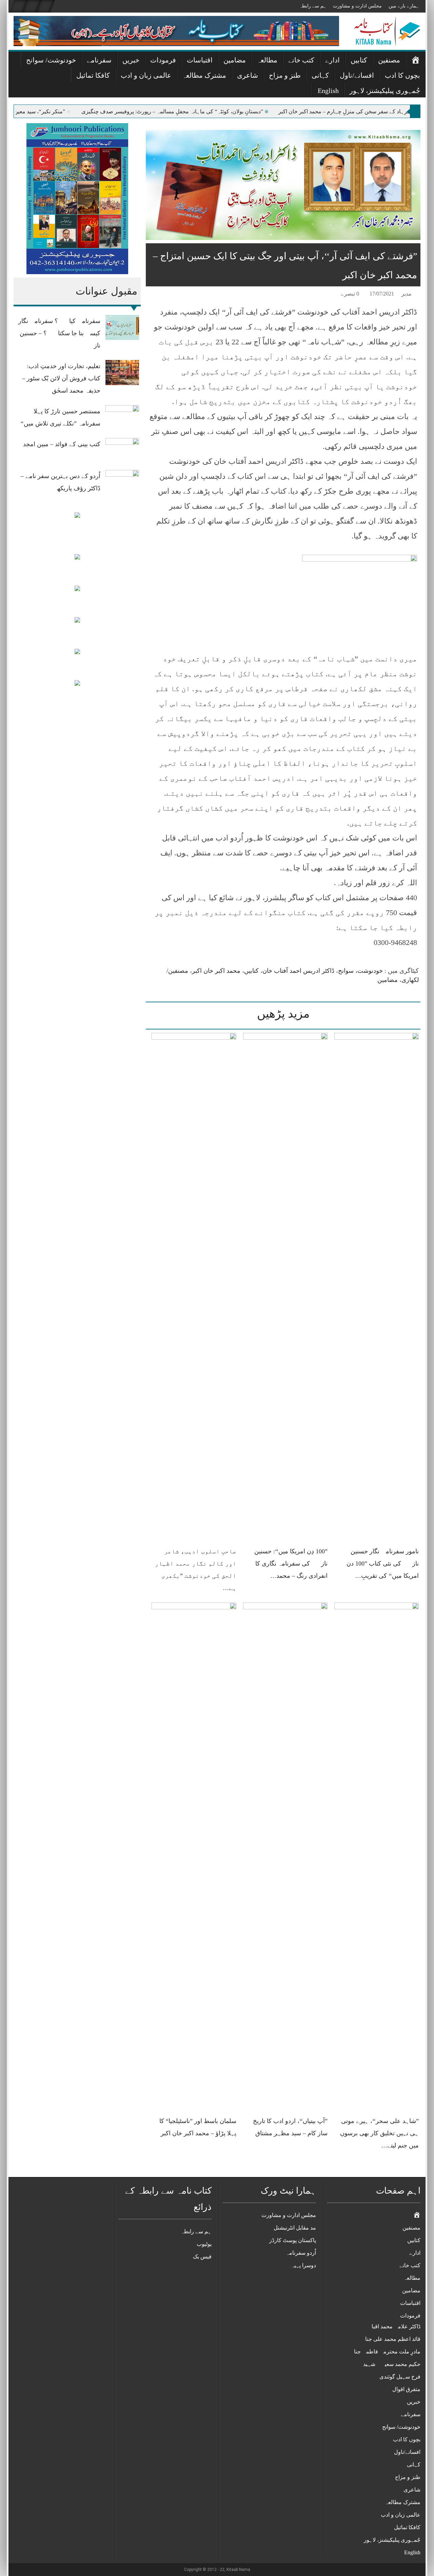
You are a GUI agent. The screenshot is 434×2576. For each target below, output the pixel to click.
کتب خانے (301, 60)
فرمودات (163, 60)
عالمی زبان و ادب (146, 75)
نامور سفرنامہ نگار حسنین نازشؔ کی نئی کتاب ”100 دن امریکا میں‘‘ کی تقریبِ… (383, 1564)
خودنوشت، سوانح (360, 971)
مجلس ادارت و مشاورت (357, 6)
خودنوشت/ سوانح (51, 60)
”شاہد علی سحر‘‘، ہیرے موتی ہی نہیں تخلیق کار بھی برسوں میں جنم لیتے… (379, 2133)
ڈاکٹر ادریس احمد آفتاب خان (298, 971)
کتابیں (359, 60)
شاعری (248, 75)
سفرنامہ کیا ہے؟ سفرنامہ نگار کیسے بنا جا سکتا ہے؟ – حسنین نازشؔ (59, 333)
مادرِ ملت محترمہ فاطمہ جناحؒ (383, 2352)
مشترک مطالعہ (204, 75)
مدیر (407, 294)
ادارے (332, 60)
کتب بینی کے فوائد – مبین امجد (62, 444)
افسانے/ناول (357, 75)
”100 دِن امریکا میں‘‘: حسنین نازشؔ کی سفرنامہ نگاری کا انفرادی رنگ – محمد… (291, 1564)
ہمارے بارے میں (404, 6)
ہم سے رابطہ (313, 6)
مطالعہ (267, 60)
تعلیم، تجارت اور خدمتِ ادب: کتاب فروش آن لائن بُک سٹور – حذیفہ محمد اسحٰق (61, 378)
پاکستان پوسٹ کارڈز (293, 2240)
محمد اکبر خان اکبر (216, 971)
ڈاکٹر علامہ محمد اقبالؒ (392, 2326)
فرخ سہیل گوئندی (400, 2377)
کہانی (320, 75)
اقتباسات (200, 60)
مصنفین (389, 60)
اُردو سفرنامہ (301, 2253)
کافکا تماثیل (93, 75)
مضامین (235, 60)
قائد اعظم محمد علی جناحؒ (389, 2339)
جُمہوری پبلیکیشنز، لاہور (385, 91)
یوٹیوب (204, 2244)
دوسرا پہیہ (303, 2265)
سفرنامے (99, 60)
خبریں (131, 60)
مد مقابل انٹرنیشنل (295, 2228)
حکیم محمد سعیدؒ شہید (392, 2364)
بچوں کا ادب (402, 75)
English (328, 91)
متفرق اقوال (406, 2389)
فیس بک (202, 2257)
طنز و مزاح (285, 75)
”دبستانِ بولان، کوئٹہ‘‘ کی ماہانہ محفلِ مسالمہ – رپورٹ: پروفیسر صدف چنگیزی (232, 111)
